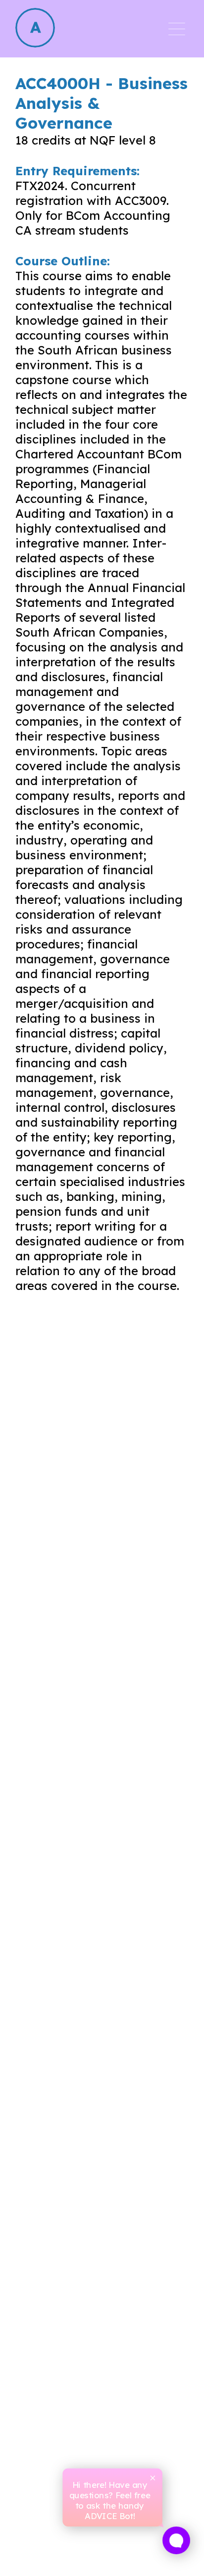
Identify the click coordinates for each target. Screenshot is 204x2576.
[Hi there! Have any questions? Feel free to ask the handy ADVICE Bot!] (176, 2540)
